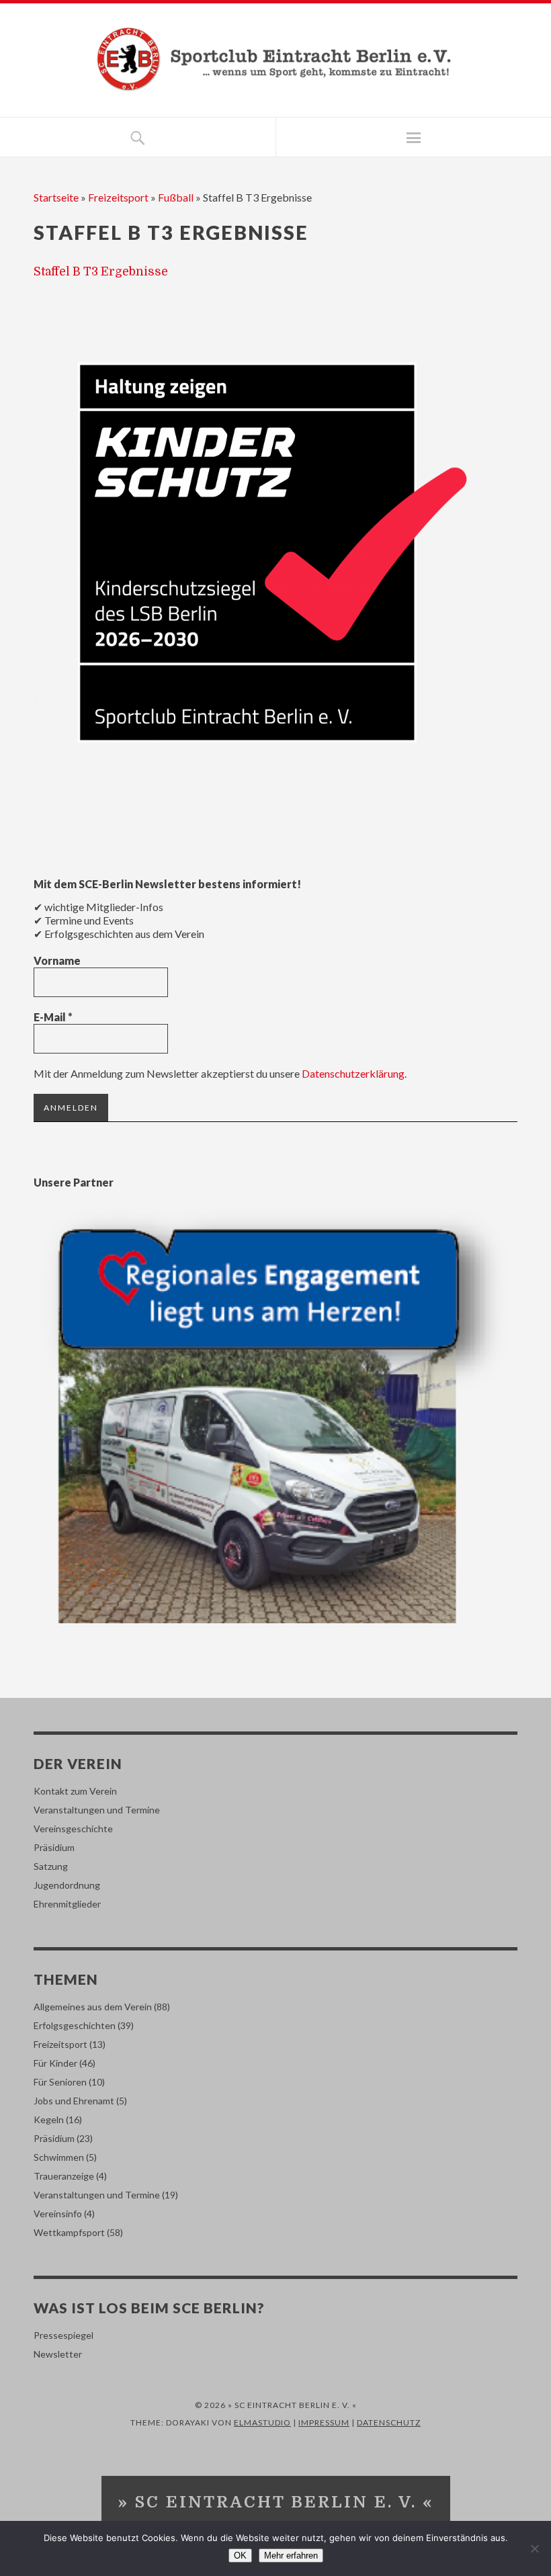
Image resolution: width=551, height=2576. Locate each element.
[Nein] (534, 2548)
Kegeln (49, 2119)
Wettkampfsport (69, 2232)
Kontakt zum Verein (75, 1791)
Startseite (56, 197)
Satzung (51, 1866)
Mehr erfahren (291, 2556)
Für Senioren (60, 2082)
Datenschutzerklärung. (354, 1073)
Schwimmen (59, 2157)
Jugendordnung (67, 1885)
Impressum (324, 2422)
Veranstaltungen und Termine (97, 1810)
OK (240, 2556)
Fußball (176, 197)
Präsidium (54, 1847)
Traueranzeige (64, 2176)
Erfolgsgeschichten (75, 2025)
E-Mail (53, 1017)
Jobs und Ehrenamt (74, 2101)
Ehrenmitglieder (67, 1904)
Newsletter (58, 2354)
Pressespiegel (63, 2335)
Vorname (57, 960)
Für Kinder (55, 2063)
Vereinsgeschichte (73, 1829)
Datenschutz (389, 2422)
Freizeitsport (118, 197)
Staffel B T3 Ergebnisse (101, 271)
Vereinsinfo (58, 2214)
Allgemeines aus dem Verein (93, 2007)
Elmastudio (262, 2422)
